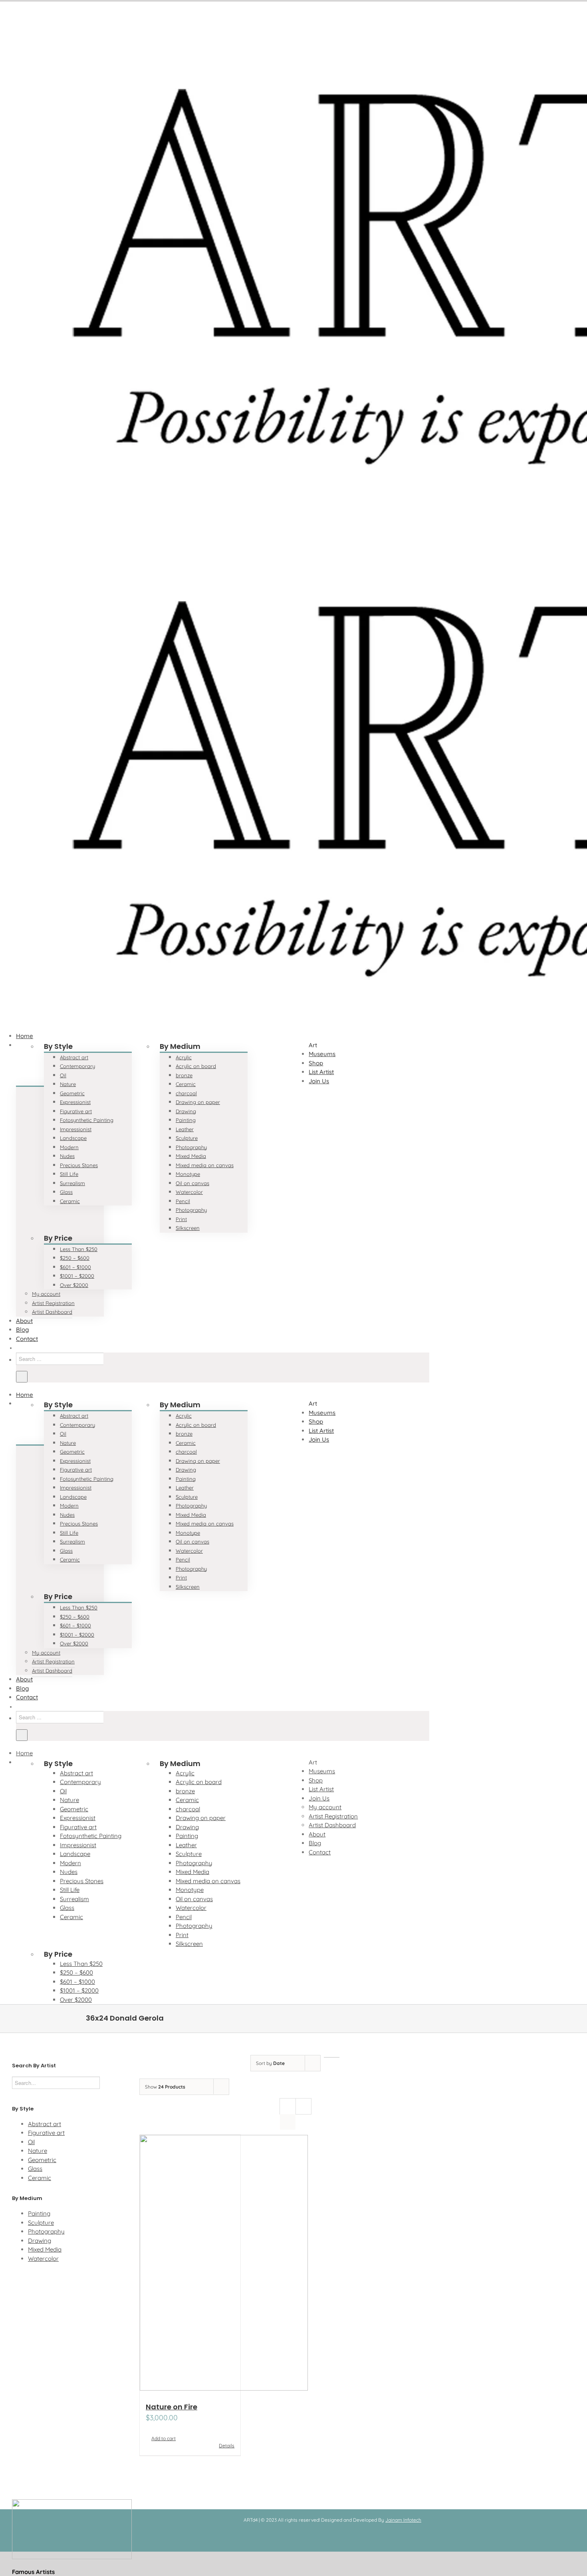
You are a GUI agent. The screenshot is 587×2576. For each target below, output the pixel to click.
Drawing (40, 2241)
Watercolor (43, 2259)
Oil (31, 2142)
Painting (39, 2213)
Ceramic (40, 2178)
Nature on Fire (172, 2407)
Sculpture (41, 2223)
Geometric (42, 2160)
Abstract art (45, 2124)
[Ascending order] (332, 2057)
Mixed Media (45, 2249)
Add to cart (164, 2438)
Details (227, 2446)
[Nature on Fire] (190, 2264)
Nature (38, 2151)
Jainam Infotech (403, 2520)
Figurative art (46, 2133)
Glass (35, 2169)
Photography (46, 2231)
